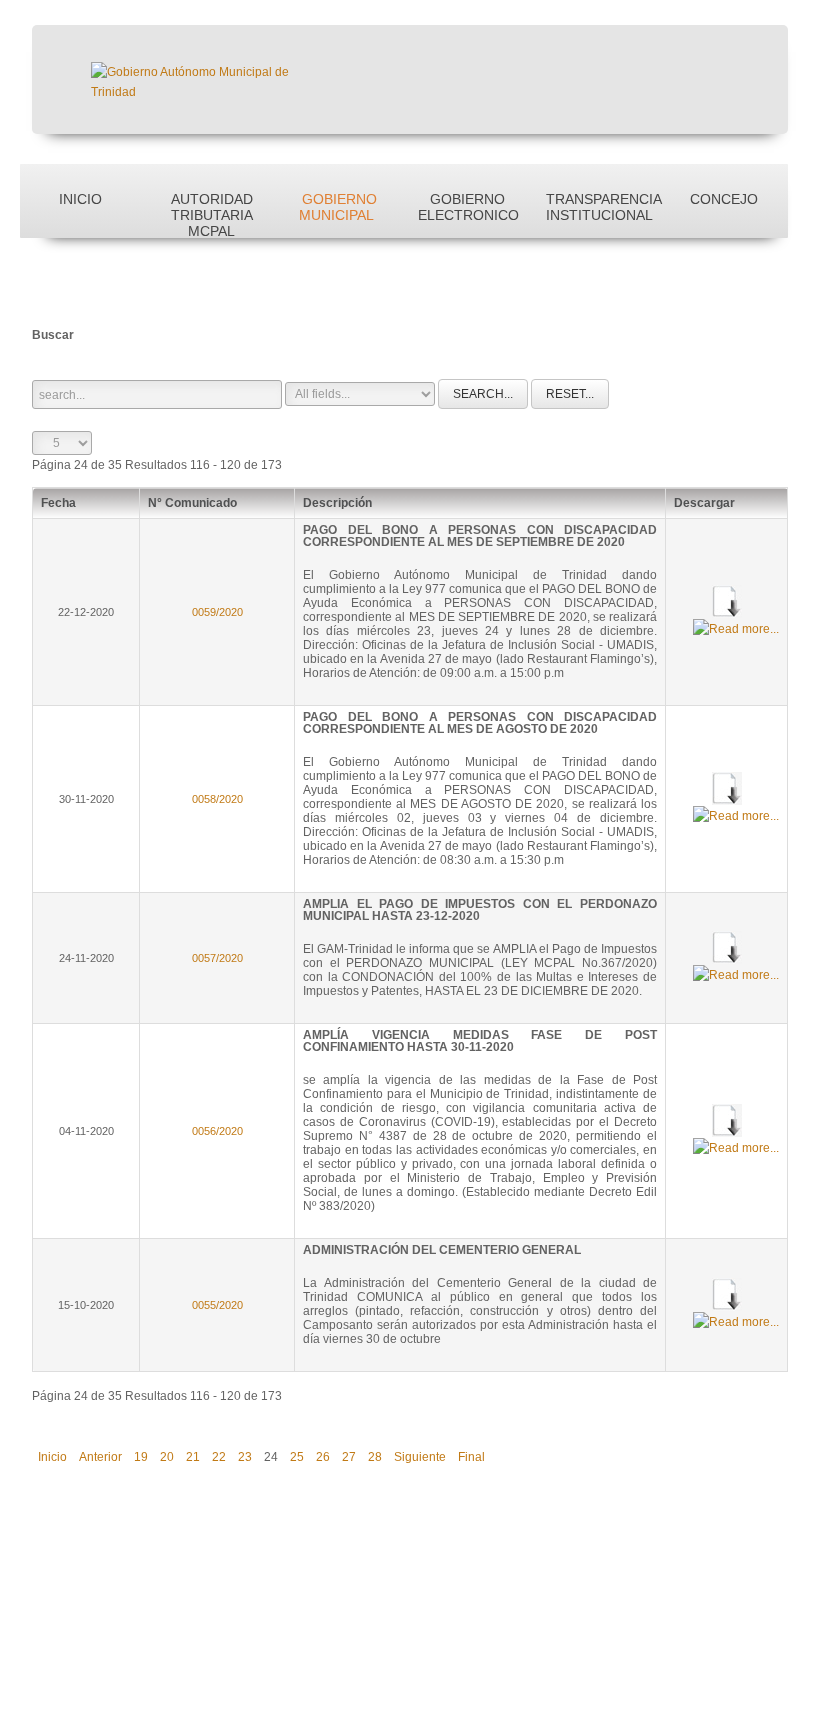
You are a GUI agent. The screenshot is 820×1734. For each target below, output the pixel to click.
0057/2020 (217, 958)
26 (323, 1457)
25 (297, 1457)
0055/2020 (217, 1305)
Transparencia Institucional (603, 207)
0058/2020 (217, 799)
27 (349, 1457)
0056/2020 (217, 1131)
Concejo (724, 199)
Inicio (80, 199)
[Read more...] (736, 628)
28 (375, 1457)
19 (141, 1457)
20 (167, 1457)
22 (219, 1457)
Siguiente (420, 1457)
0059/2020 (217, 612)
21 (193, 1457)
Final (471, 1457)
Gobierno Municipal (338, 207)
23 (245, 1457)
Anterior (100, 1457)
